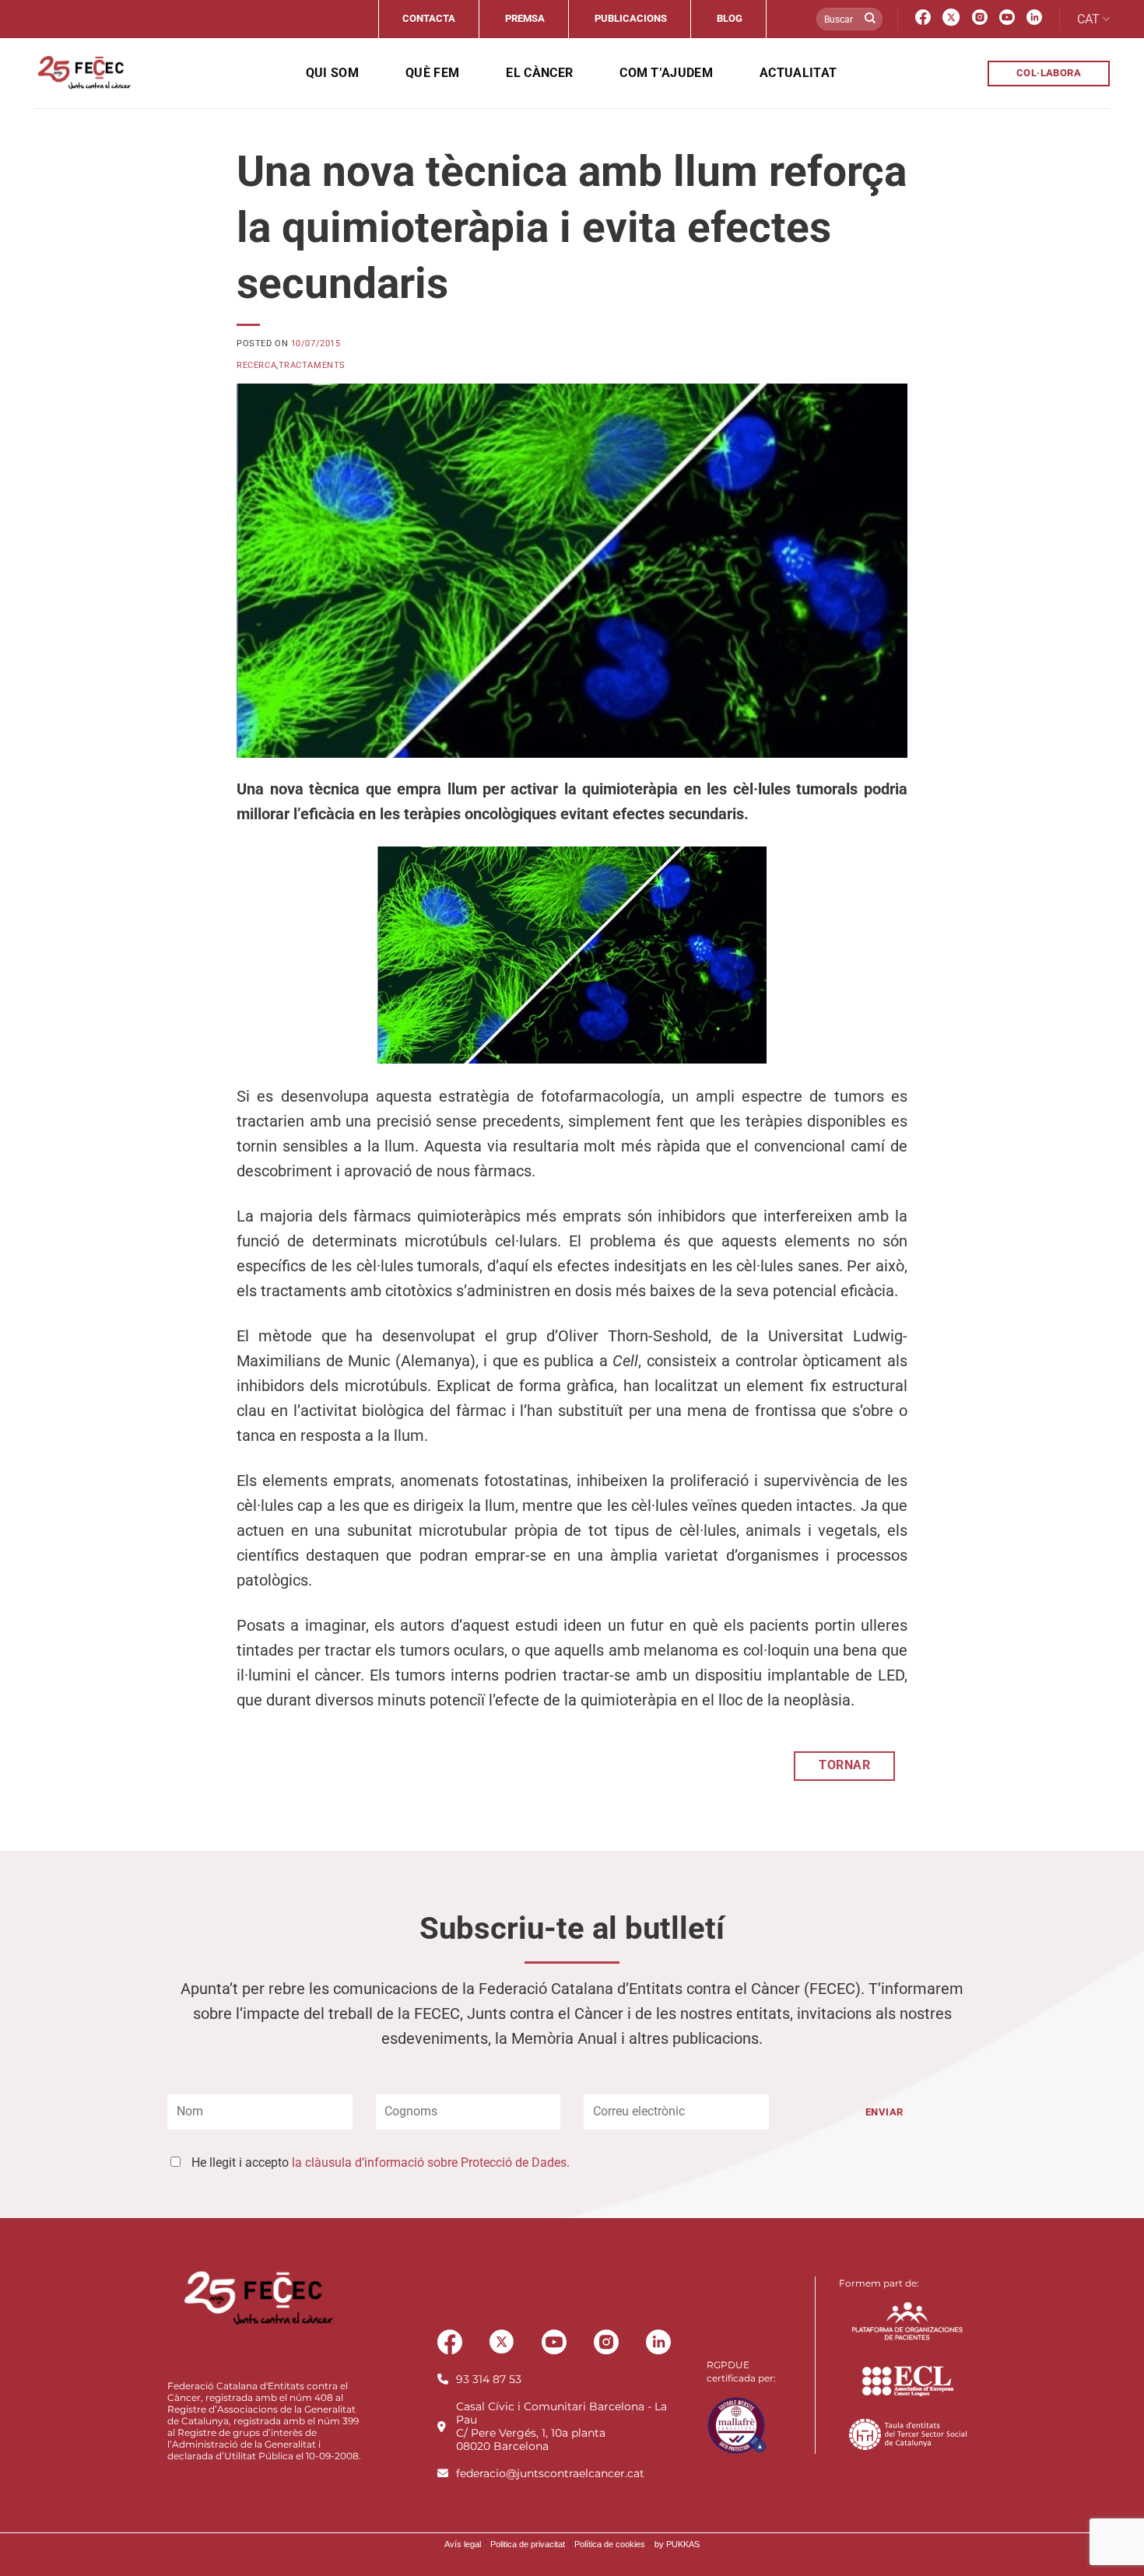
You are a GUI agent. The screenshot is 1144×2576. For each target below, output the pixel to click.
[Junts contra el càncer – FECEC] (83, 73)
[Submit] (870, 19)
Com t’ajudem (666, 73)
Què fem (432, 73)
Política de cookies (610, 2544)
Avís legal (463, 2544)
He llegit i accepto (381, 2162)
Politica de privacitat (528, 2544)
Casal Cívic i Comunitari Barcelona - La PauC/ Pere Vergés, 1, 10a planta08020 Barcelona (561, 2426)
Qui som (332, 73)
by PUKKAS (677, 2544)
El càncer (539, 73)
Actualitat (798, 73)
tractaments (312, 365)
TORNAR (844, 1765)
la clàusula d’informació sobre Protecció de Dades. (431, 2162)
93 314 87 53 (489, 2379)
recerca (256, 365)
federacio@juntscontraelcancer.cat (550, 2473)
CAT (1088, 19)
